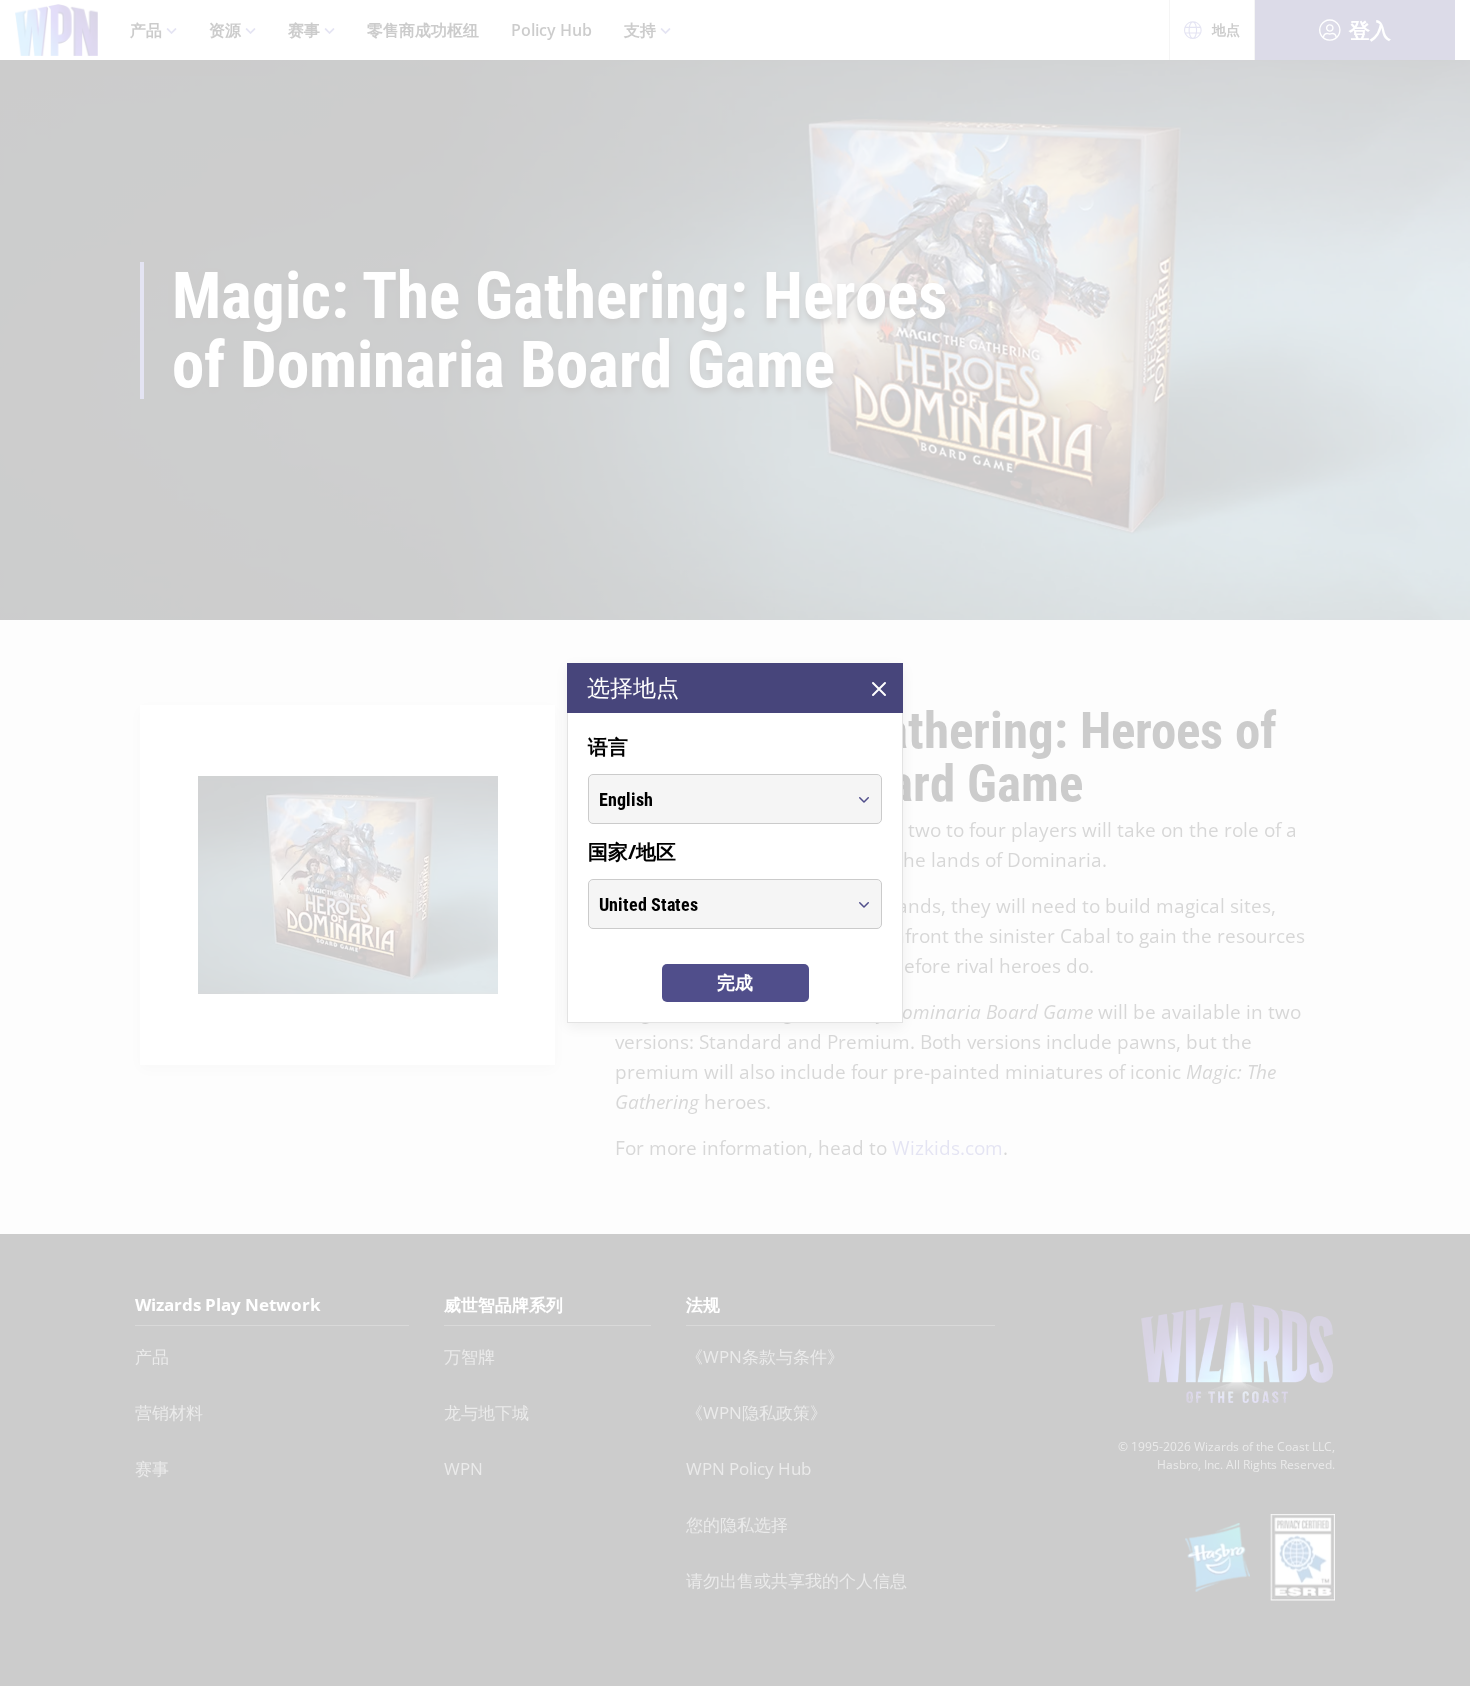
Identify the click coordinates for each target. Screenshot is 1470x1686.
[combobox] (716, 799)
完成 (735, 982)
